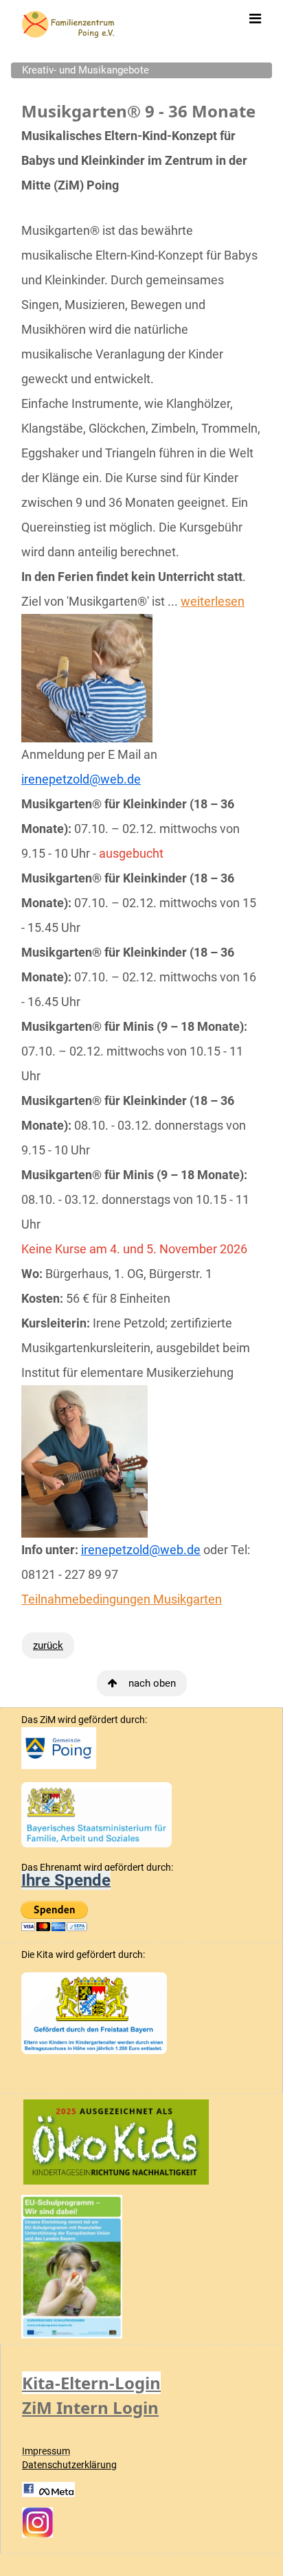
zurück (48, 1645)
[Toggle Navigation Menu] (255, 19)
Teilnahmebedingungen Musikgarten (122, 1599)
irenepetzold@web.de (81, 779)
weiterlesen (213, 601)
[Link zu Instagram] (37, 2522)
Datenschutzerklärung (69, 2465)
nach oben (152, 1683)
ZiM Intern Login (90, 2407)
